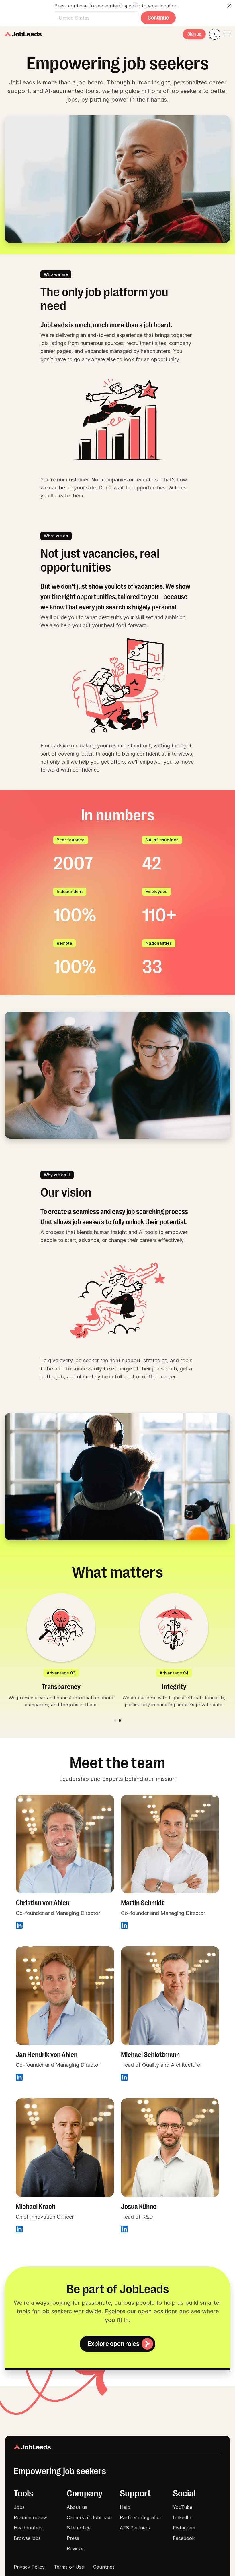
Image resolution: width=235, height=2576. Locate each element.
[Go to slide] (115, 1721)
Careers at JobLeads (90, 2517)
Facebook (184, 2538)
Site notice (79, 2528)
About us (77, 2507)
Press (73, 2538)
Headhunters (28, 2528)
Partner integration (141, 2517)
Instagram (184, 2528)
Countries (104, 2567)
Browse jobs (27, 2538)
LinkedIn (182, 2517)
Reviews (76, 2548)
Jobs (19, 2507)
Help (125, 2507)
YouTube (183, 2507)
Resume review (30, 2517)
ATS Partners (135, 2528)
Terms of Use (69, 2567)
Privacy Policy (29, 2567)
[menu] (227, 34)
